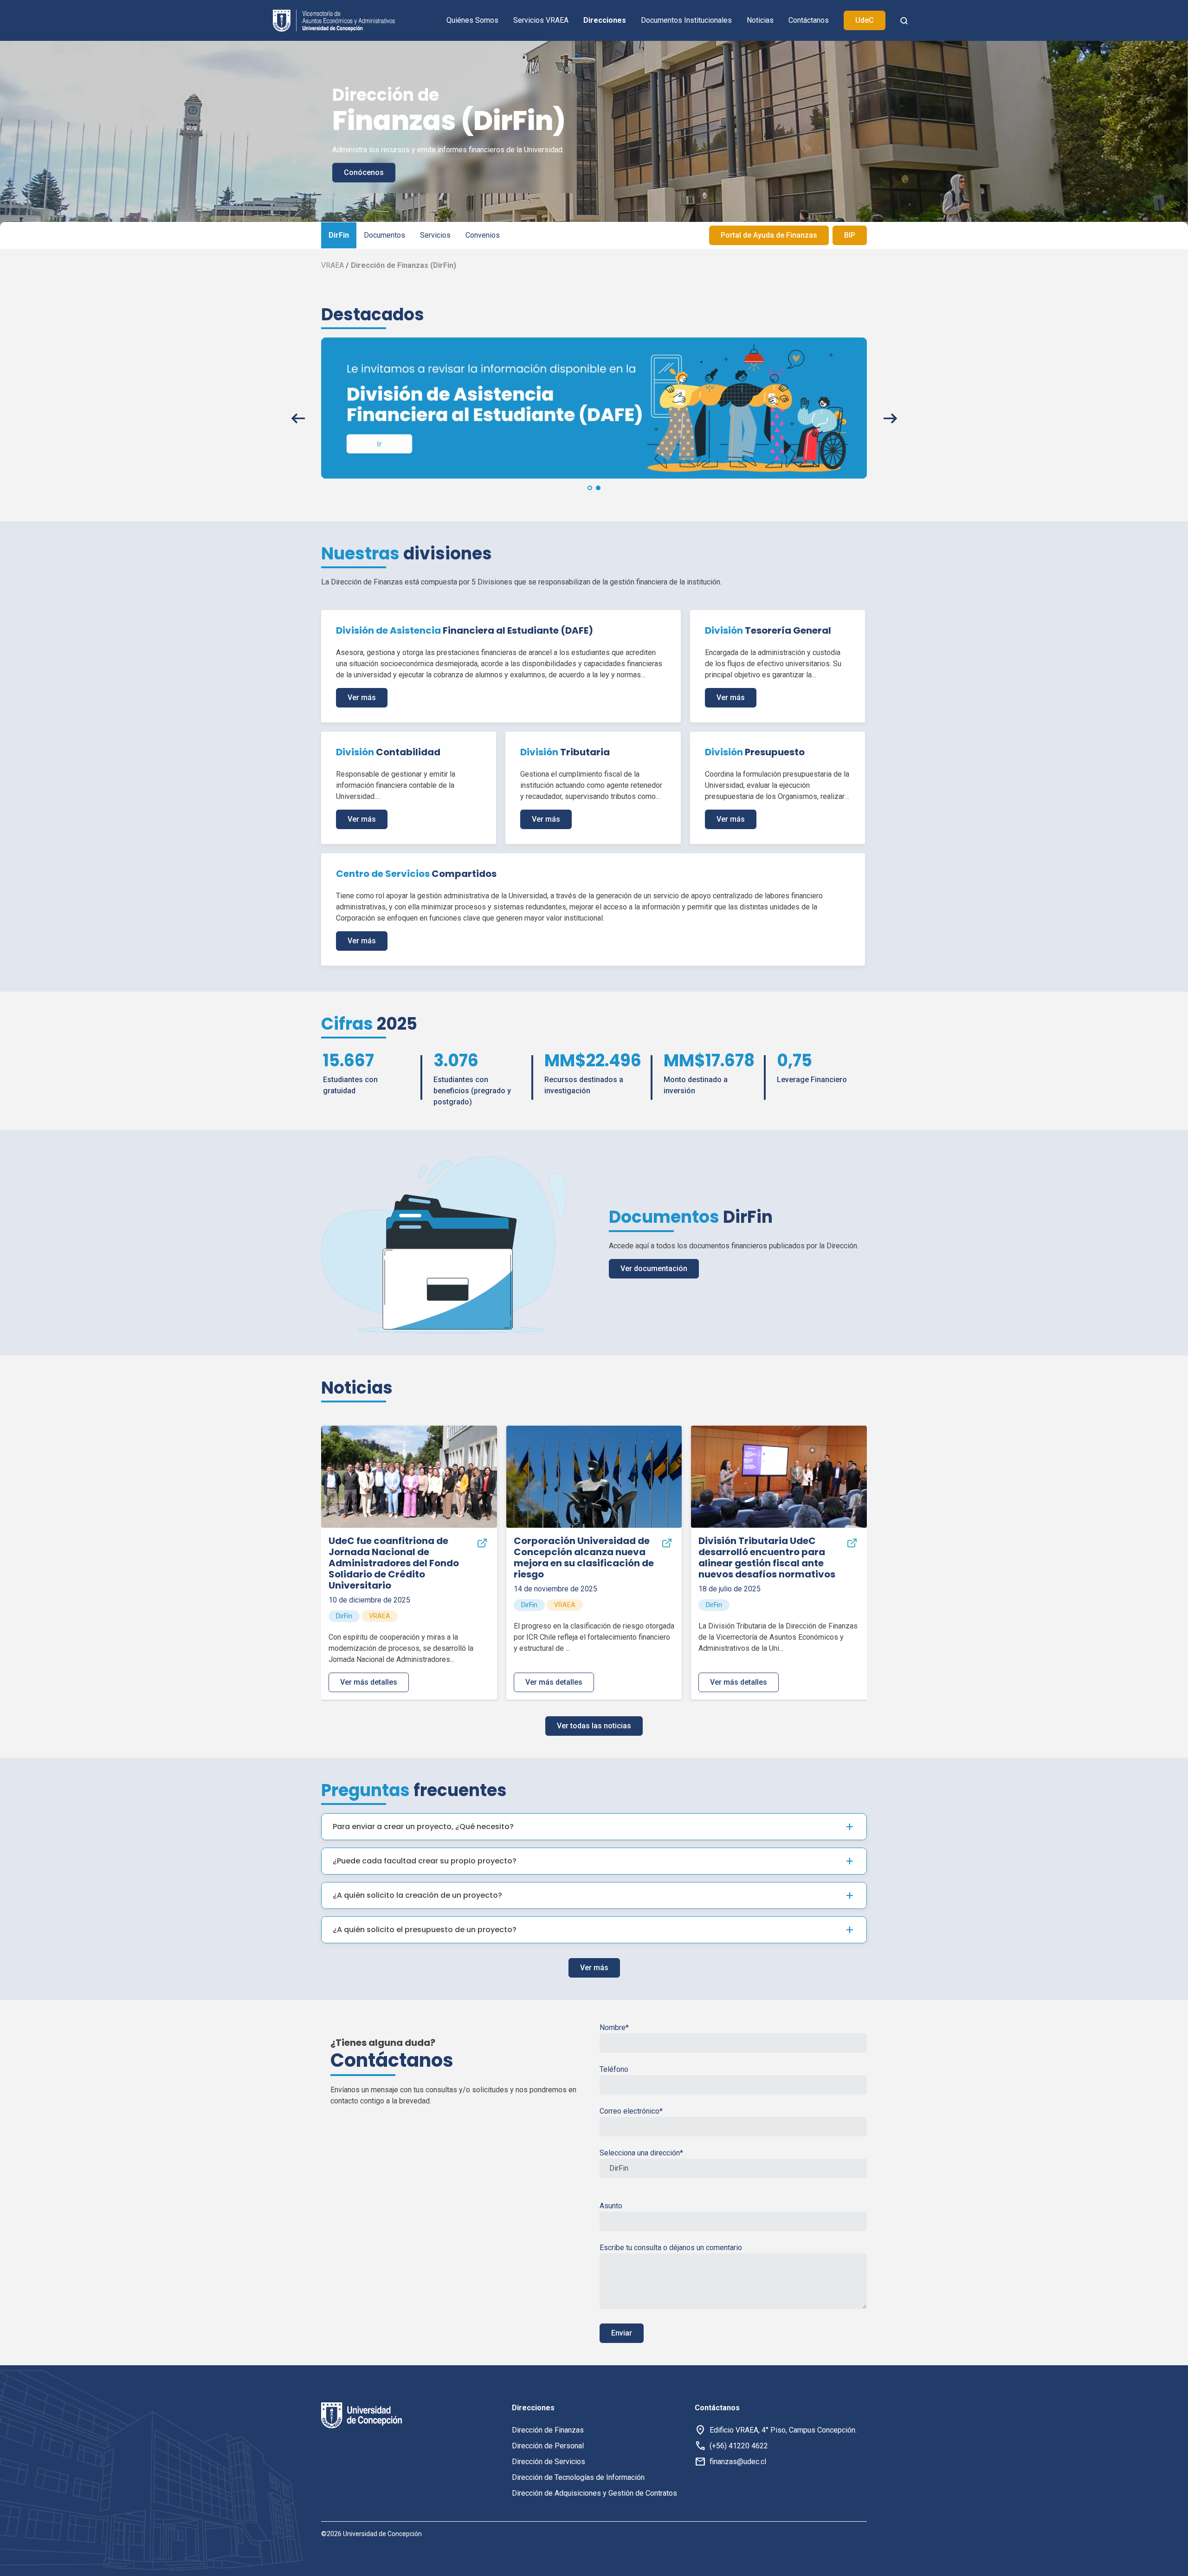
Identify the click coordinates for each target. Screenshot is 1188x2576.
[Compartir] (482, 1543)
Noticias (760, 20)
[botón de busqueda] (904, 20)
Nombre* (614, 2028)
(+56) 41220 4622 (739, 2446)
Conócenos (364, 172)
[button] (590, 488)
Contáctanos (809, 20)
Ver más (362, 698)
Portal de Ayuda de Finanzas (769, 235)
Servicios (435, 235)
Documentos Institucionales (686, 20)
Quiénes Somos (472, 20)
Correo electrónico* (631, 2111)
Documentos (384, 235)
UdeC (865, 20)
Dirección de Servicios (549, 2462)
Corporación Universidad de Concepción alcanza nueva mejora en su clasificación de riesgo (584, 1557)
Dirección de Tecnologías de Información (578, 2477)
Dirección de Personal (548, 2446)
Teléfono (614, 2069)
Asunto (611, 2206)
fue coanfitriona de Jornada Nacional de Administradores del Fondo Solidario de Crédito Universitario (394, 1563)
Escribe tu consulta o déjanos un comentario (671, 2248)
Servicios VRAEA (541, 20)
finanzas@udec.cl (738, 2462)
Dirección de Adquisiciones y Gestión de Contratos (594, 2493)
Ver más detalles (369, 1682)
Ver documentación (654, 1269)
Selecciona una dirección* (641, 2153)
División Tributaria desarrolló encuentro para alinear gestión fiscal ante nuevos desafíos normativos (767, 1557)
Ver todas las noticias (594, 1726)
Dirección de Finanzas (548, 2430)
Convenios (483, 235)
